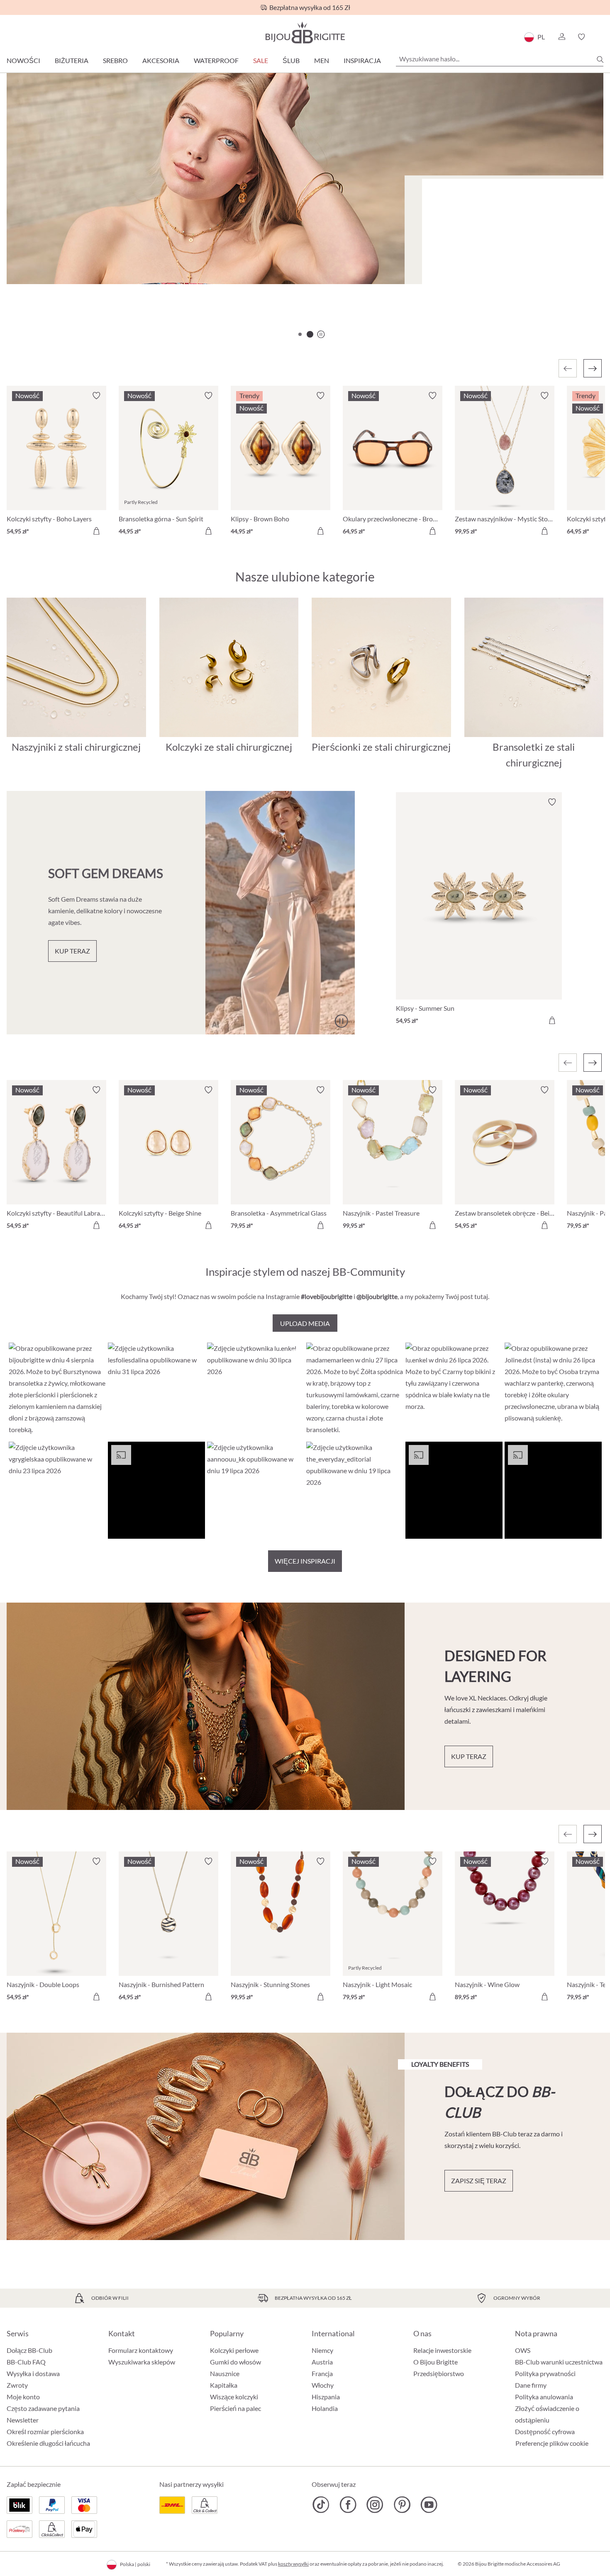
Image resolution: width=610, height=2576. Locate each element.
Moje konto (23, 2397)
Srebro (115, 60)
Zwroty (17, 2385)
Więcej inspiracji (305, 1561)
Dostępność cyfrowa (545, 2431)
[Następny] (593, 368)
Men (322, 60)
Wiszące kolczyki (234, 2397)
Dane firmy (531, 2385)
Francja (322, 2373)
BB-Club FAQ (26, 2362)
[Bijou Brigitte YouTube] (429, 2505)
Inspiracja (362, 60)
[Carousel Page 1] (300, 334)
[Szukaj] (600, 59)
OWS (523, 2350)
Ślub (291, 60)
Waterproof (216, 60)
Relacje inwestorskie (442, 2350)
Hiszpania (326, 2397)
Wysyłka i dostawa (33, 2373)
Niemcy (322, 2350)
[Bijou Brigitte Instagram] (375, 2505)
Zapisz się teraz (479, 2181)
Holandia (325, 2408)
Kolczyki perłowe (234, 2350)
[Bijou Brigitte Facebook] (348, 2505)
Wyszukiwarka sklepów (142, 2362)
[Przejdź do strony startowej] (305, 33)
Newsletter (23, 2420)
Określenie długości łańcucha (48, 2443)
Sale (261, 60)
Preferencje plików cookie (552, 2443)
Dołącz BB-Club (29, 2350)
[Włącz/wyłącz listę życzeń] (96, 396)
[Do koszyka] (96, 531)
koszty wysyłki (293, 2564)
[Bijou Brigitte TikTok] (321, 2505)
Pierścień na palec (235, 2408)
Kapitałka (224, 2385)
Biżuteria (72, 60)
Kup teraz (450, 279)
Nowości (23, 60)
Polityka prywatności (545, 2373)
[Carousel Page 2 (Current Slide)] (310, 334)
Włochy (323, 2385)
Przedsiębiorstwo (439, 2373)
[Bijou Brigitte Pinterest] (402, 2505)
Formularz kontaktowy (141, 2350)
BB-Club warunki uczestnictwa (559, 2362)
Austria (322, 2362)
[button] (561, 37)
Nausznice (225, 2373)
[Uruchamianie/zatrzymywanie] (341, 1021)
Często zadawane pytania (43, 2408)
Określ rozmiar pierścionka (45, 2431)
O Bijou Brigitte (436, 2362)
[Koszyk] (601, 37)
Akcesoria (161, 60)
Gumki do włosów (235, 2362)
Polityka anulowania (544, 2397)
